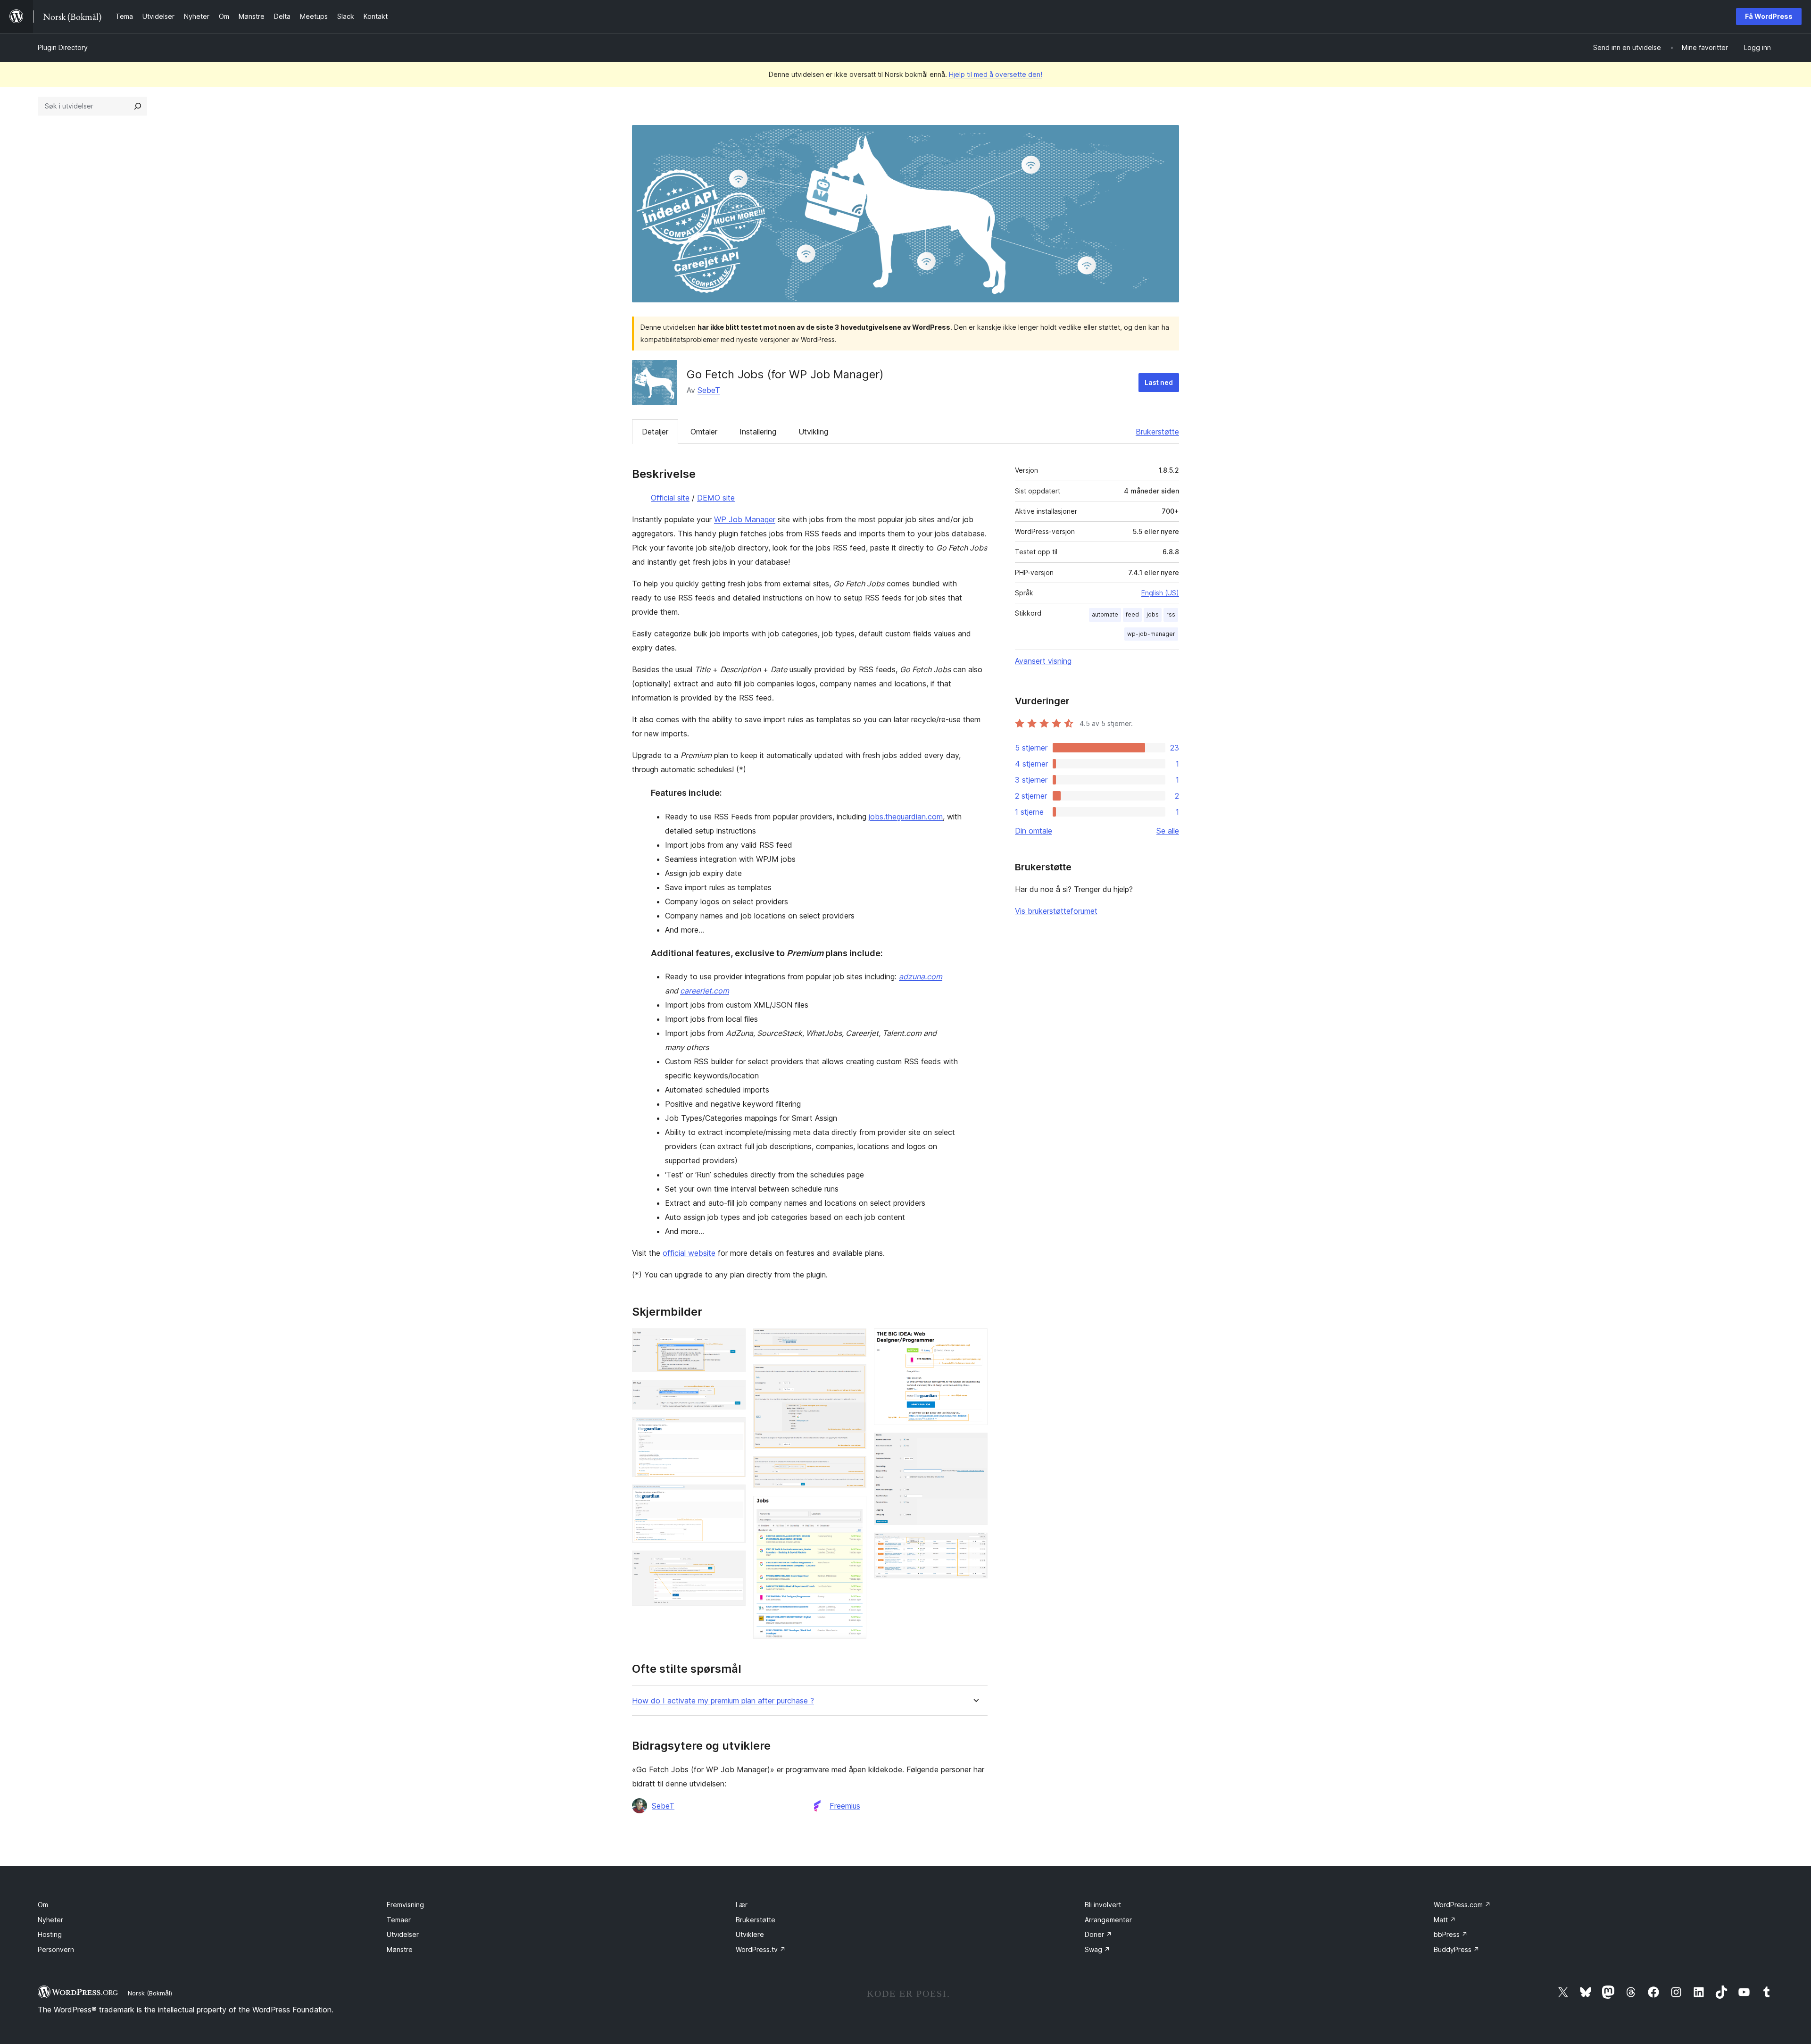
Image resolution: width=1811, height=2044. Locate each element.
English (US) (1160, 593)
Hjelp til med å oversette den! (996, 74)
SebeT (709, 390)
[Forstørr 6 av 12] (854, 1341)
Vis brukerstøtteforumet (1056, 911)
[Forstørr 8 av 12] (854, 1469)
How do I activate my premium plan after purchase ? (723, 1701)
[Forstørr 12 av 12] (975, 1545)
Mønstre (400, 1949)
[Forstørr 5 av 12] (733, 1563)
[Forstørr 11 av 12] (975, 1445)
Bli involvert (1103, 1905)
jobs (1153, 614)
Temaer (399, 1920)
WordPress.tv (761, 1949)
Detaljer (655, 432)
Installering (758, 432)
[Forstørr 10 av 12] (975, 1341)
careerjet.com (705, 991)
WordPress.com (1462, 1905)
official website (689, 1253)
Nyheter (50, 1920)
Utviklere (750, 1934)
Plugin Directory (63, 47)
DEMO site (716, 498)
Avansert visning (1043, 661)
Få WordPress (1769, 16)
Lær (742, 1905)
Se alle (1168, 831)
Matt (1445, 1920)
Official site (670, 498)
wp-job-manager (1151, 634)
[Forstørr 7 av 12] (854, 1377)
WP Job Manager (745, 519)
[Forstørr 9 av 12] (854, 1509)
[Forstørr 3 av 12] (733, 1430)
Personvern (56, 1949)
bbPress (1451, 1934)
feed (1132, 614)
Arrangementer (1108, 1920)
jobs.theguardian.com (906, 817)
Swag (1097, 1949)
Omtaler (704, 432)
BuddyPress (1457, 1949)
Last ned (1159, 382)
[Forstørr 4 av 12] (733, 1497)
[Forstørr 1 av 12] (733, 1341)
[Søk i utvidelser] (138, 106)
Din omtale (1034, 831)
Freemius (845, 1806)
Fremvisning (405, 1905)
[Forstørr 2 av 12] (733, 1393)
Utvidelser (403, 1934)
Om (43, 1905)
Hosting (50, 1934)
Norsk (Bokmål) (150, 1993)
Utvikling (813, 432)
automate (1105, 614)
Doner (1098, 1934)
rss (1171, 614)
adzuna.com (921, 976)
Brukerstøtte (1157, 432)
